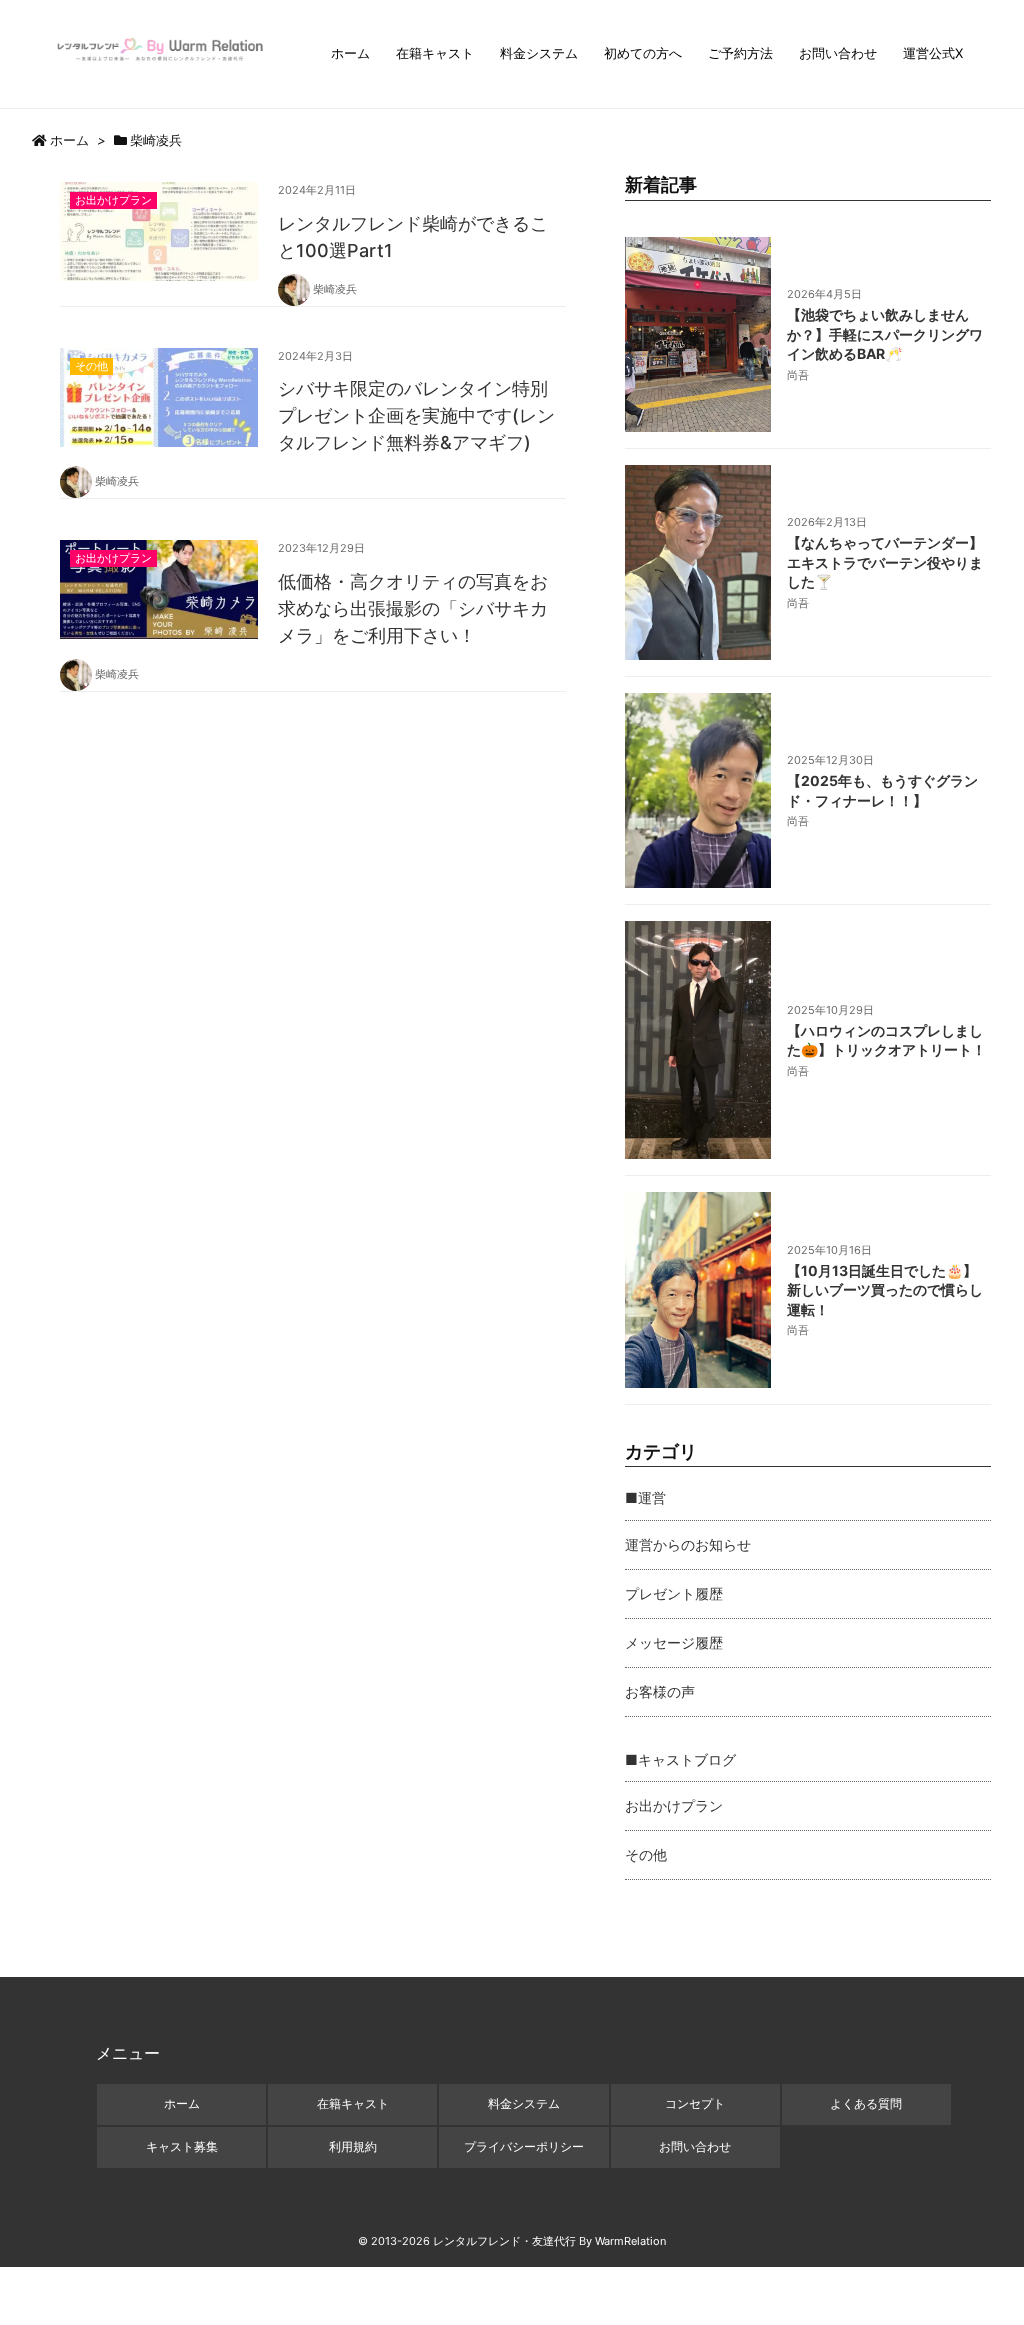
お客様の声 (660, 1691)
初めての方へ (643, 53)
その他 (646, 1854)
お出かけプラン (674, 1805)
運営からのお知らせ (688, 1544)
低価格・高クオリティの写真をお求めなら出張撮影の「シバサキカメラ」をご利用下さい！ (413, 608)
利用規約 (353, 2146)
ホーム (350, 53)
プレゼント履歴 (674, 1593)
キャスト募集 (182, 2146)
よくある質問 (866, 2103)
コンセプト (695, 2103)
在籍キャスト (435, 53)
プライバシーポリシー (524, 2146)
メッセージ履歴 (674, 1642)
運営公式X (933, 53)
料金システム (539, 53)
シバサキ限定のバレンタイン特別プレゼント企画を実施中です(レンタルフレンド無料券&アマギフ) (416, 415)
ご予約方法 (740, 53)
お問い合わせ (838, 53)
